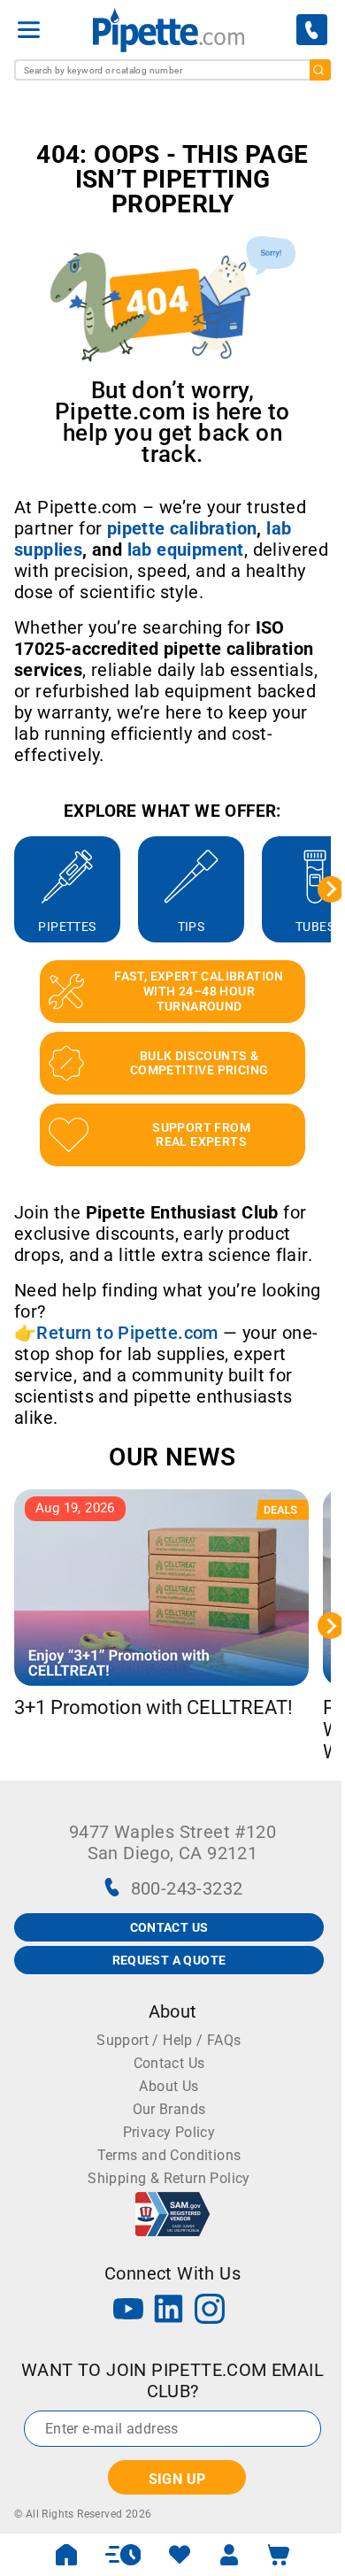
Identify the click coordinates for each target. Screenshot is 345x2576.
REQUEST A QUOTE (169, 1960)
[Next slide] (331, 889)
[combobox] (172, 70)
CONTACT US (169, 1927)
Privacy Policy (169, 2132)
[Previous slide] (14, 889)
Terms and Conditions (169, 2155)
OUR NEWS (172, 1457)
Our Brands (169, 2109)
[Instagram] (210, 2311)
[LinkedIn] (169, 2311)
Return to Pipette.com (127, 1333)
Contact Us (169, 2063)
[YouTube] (128, 2311)
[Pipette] (169, 30)
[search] (320, 70)
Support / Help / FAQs (169, 2040)
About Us (169, 2086)
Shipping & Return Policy (169, 2178)
